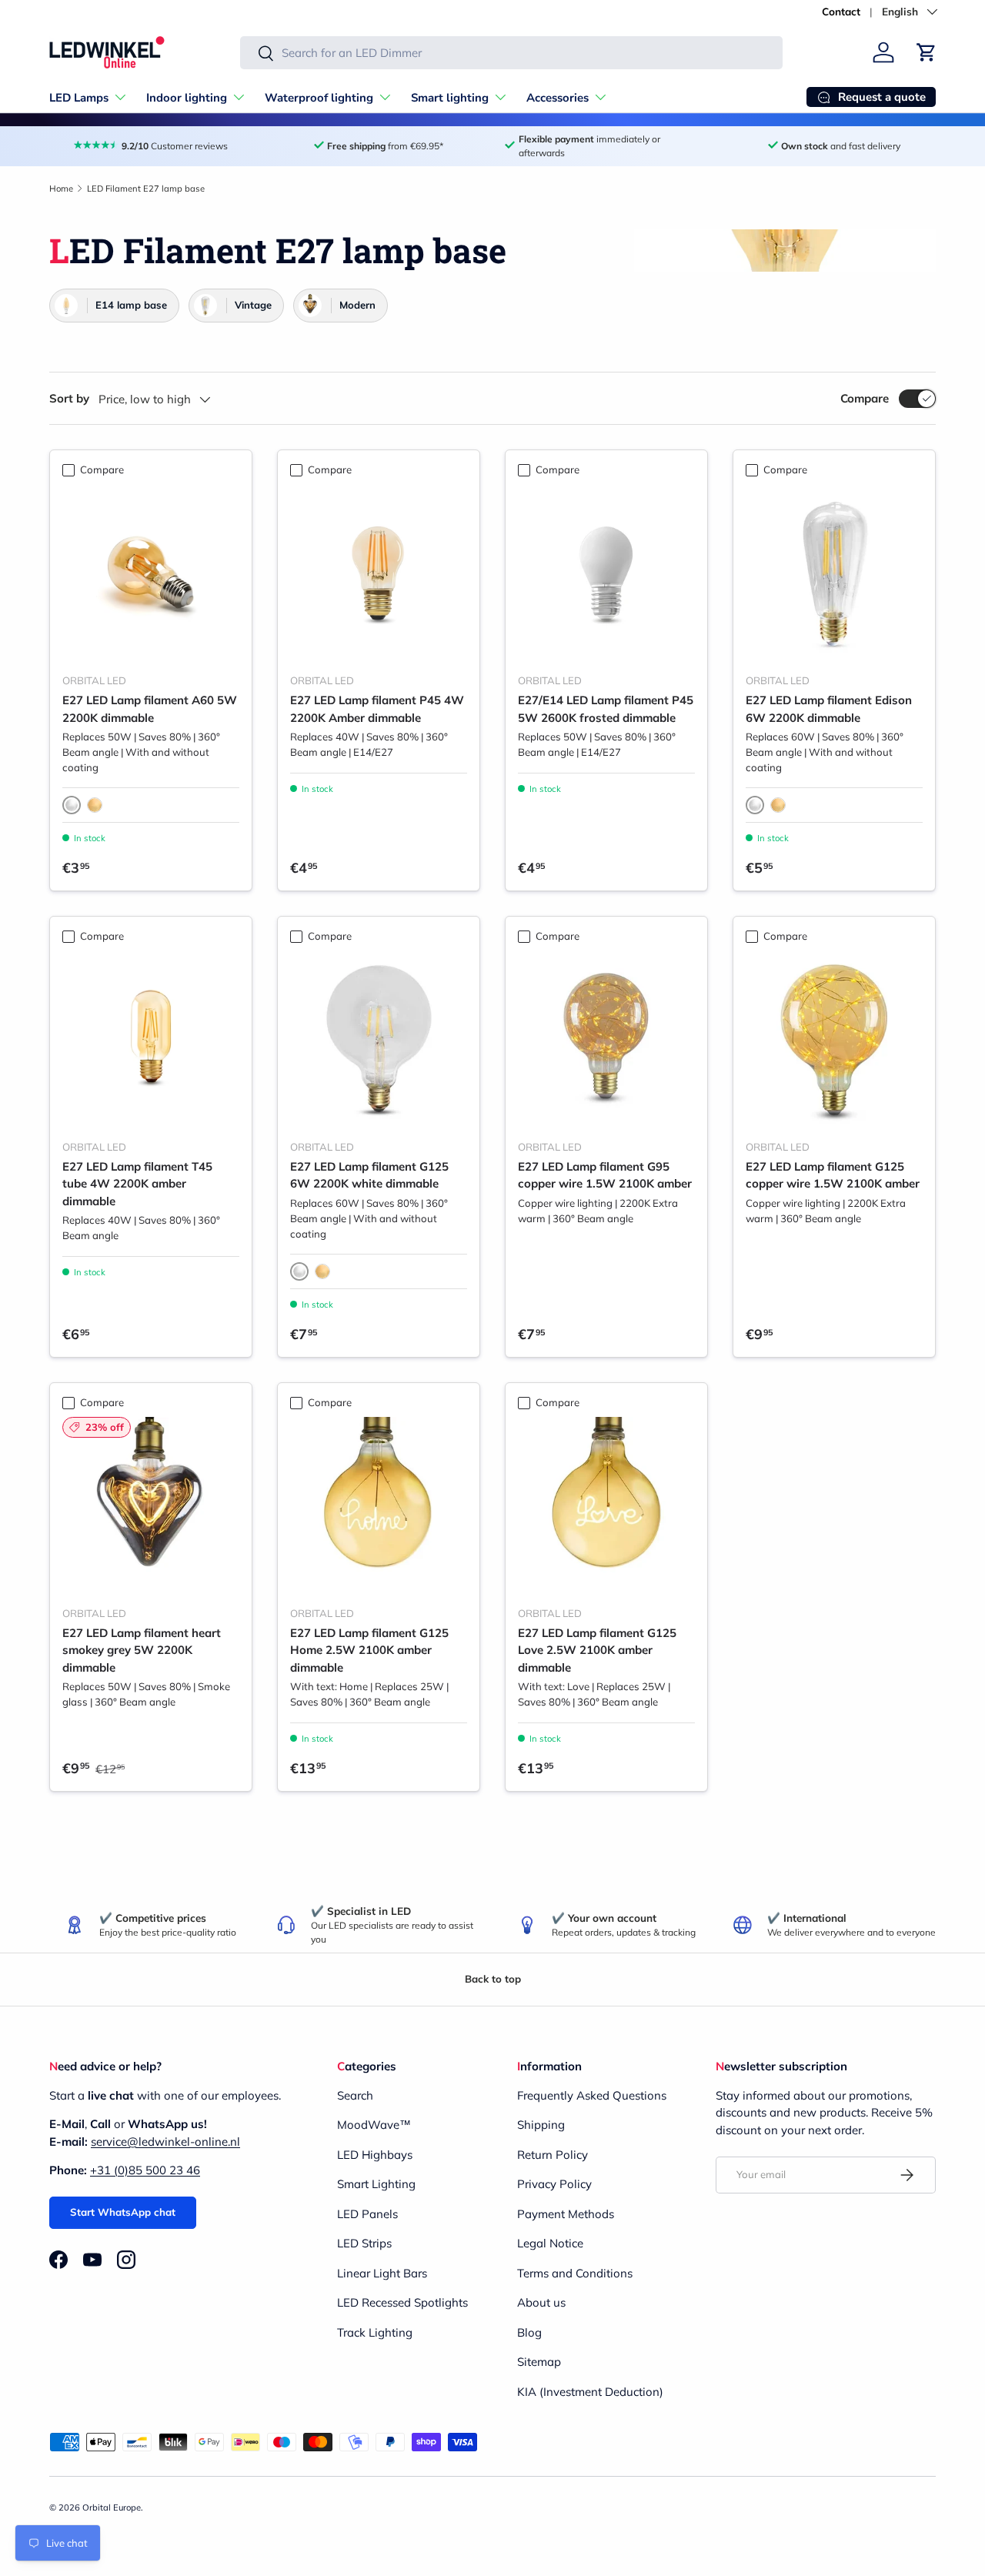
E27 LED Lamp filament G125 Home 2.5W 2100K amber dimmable (369, 1650)
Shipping (541, 2125)
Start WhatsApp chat (123, 2212)
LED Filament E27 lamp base (146, 189)
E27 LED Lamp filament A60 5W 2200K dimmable (150, 709)
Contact (841, 11)
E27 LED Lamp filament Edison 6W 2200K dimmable (829, 709)
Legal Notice (550, 2243)
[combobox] (511, 53)
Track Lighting (375, 2332)
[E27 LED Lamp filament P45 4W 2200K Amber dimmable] (379, 573)
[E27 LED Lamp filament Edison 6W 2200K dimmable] (834, 573)
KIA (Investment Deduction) (590, 2392)
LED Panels (367, 2214)
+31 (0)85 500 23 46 (145, 2170)
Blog (529, 2332)
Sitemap (539, 2362)
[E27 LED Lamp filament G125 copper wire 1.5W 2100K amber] (834, 1039)
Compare (865, 398)
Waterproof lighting (319, 98)
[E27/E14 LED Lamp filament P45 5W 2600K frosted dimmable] (606, 573)
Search (355, 2095)
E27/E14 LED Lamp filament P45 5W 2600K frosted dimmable (606, 709)
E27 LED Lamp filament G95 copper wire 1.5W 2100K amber (605, 1175)
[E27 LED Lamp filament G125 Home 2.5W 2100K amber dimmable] (379, 1505)
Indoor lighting (187, 98)
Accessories (558, 98)
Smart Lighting (376, 2184)
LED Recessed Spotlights (402, 2302)
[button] (927, 52)
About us (541, 2302)
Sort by (69, 398)
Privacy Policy (554, 2184)
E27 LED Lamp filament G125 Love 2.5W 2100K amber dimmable (597, 1650)
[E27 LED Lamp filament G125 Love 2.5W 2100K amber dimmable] (606, 1505)
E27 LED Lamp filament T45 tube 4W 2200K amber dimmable (137, 1184)
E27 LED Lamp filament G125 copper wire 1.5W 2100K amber (833, 1175)
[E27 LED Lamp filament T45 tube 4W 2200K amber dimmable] (151, 1039)
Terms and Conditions (575, 2273)
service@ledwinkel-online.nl (165, 2142)
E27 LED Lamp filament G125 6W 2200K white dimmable (369, 1175)
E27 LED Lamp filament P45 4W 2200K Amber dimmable (377, 709)
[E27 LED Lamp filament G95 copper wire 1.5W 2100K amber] (606, 1039)
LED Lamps (79, 98)
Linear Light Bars (382, 2273)
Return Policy (553, 2155)
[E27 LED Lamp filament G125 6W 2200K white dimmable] (379, 1039)
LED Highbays (375, 2155)
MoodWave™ (374, 2125)
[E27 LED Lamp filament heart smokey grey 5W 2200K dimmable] (151, 1505)
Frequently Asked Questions (592, 2095)
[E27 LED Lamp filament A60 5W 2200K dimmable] (151, 573)
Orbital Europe (112, 2508)
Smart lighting (450, 98)
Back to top (493, 1979)
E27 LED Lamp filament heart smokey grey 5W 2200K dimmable (142, 1650)
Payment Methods (566, 2214)
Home (61, 189)
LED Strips (364, 2243)
